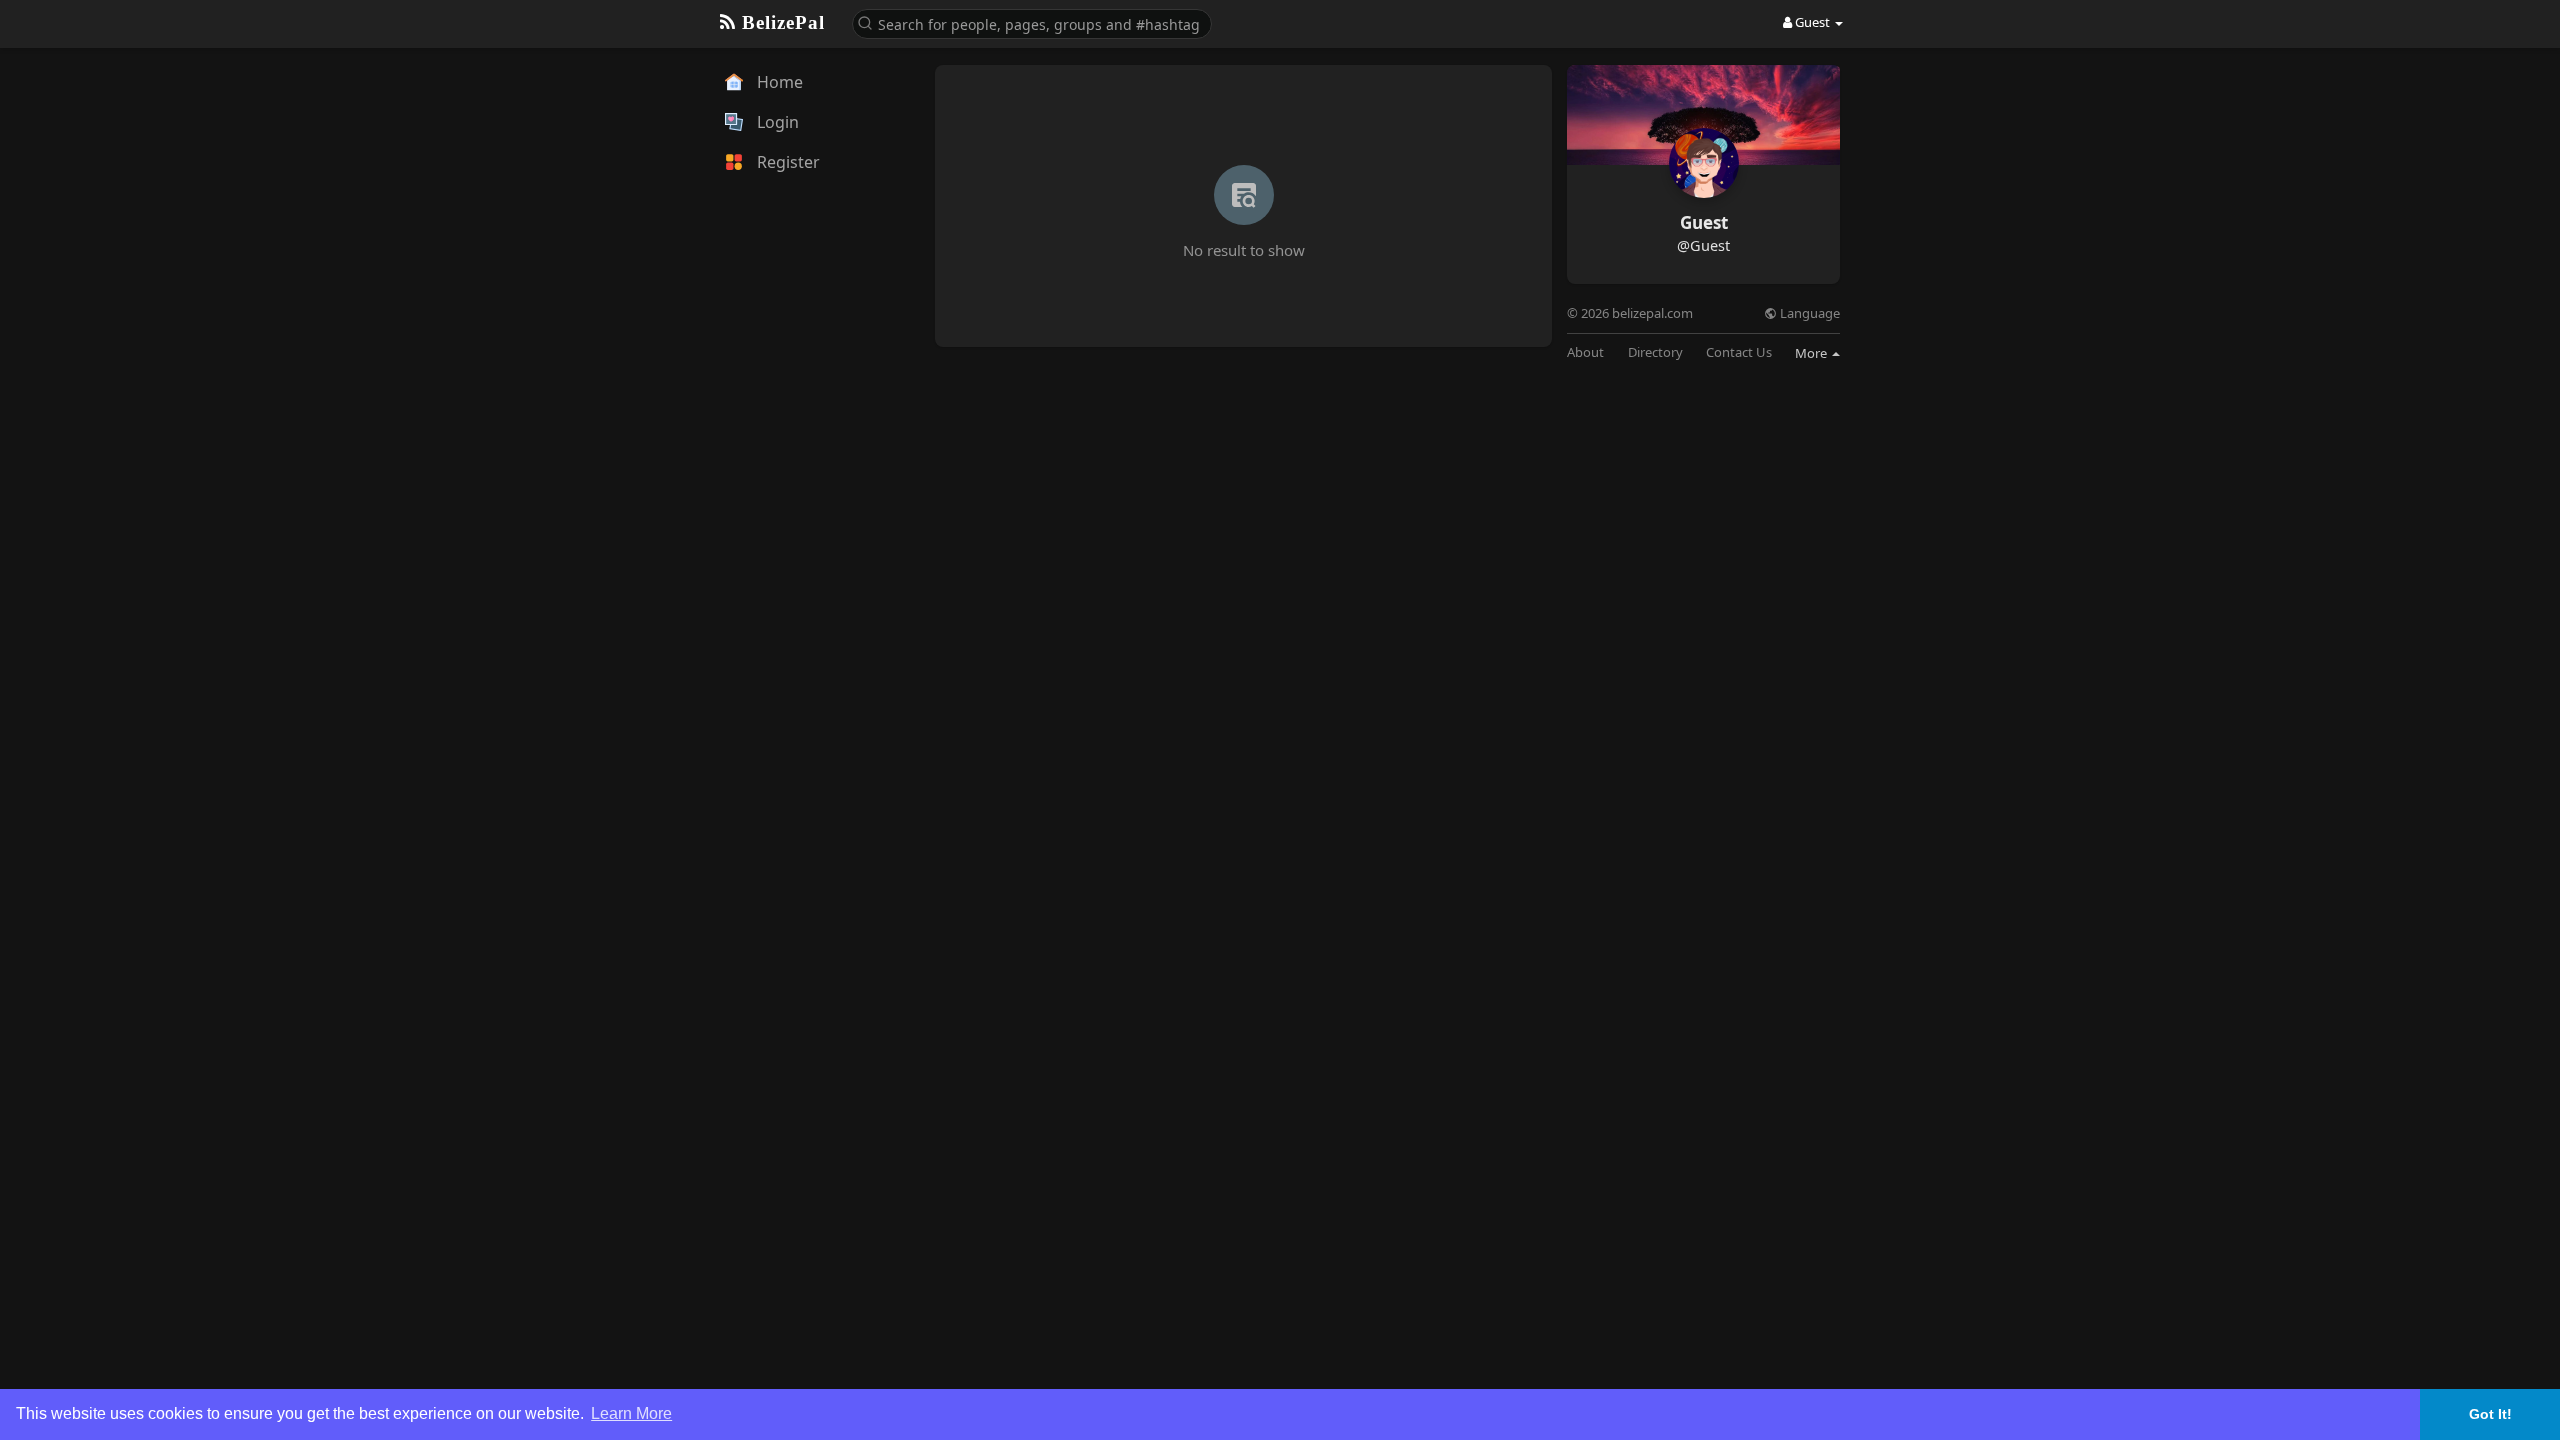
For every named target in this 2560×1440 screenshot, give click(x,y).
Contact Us (1739, 352)
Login (776, 122)
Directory (1655, 352)
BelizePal (780, 22)
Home (778, 82)
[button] (1032, 22)
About (1585, 352)
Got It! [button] (2490, 1414)
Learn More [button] (631, 1413)
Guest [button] (1812, 22)
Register (786, 162)
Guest (1704, 222)
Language (1808, 313)
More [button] (1812, 353)
